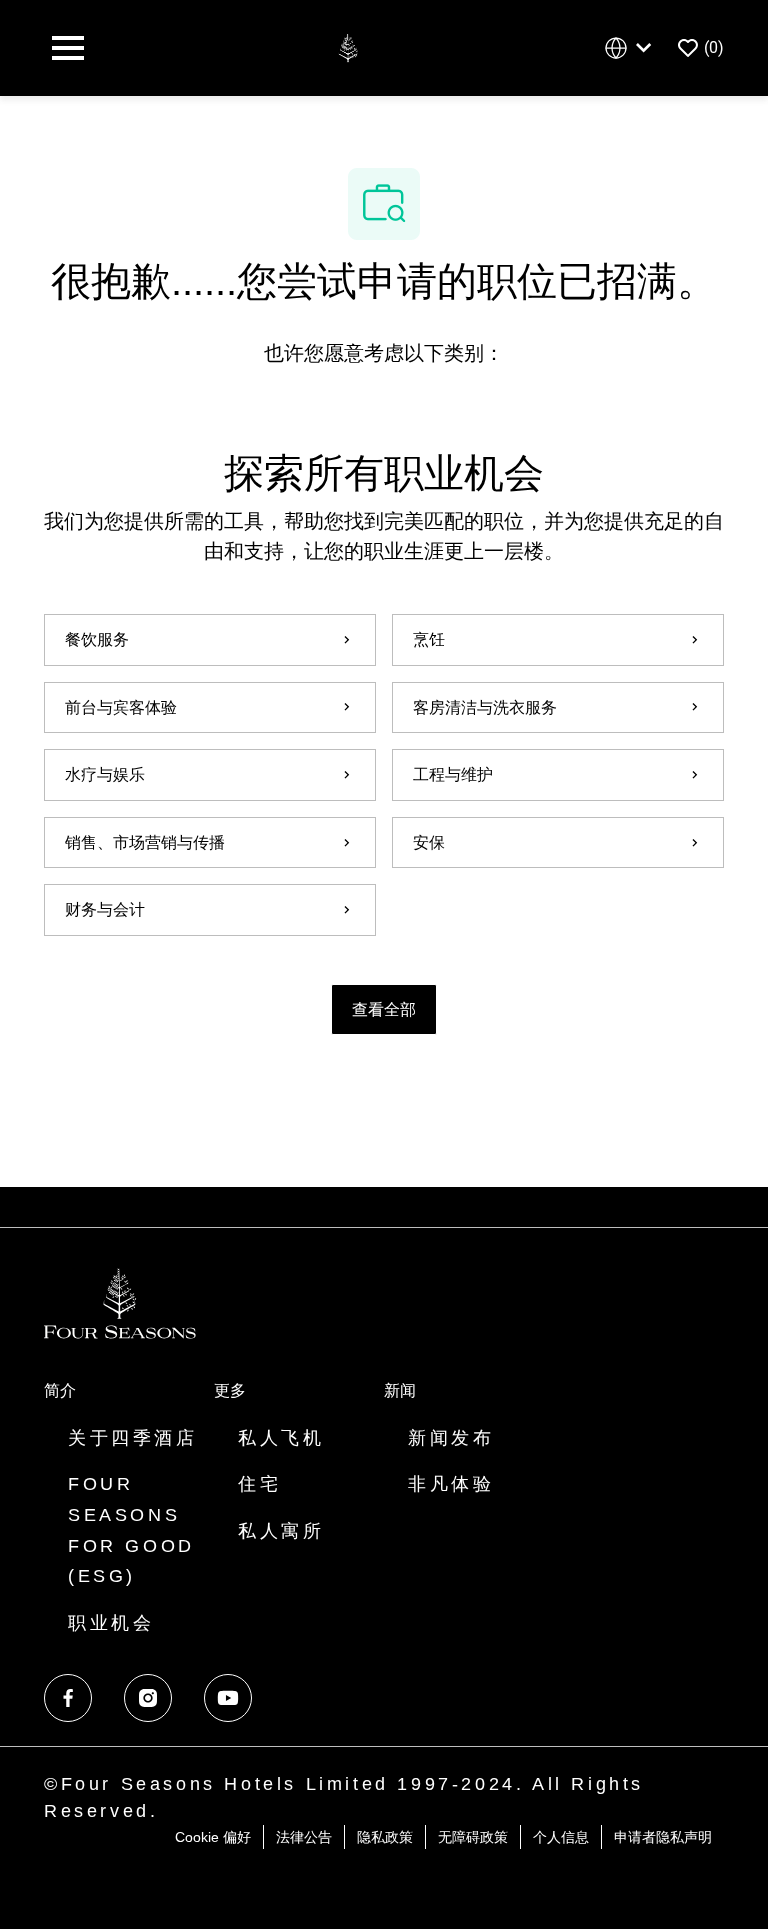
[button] (384, 1009)
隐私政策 (385, 1837)
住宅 (259, 1484)
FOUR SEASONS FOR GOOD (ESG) (131, 1530)
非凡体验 (451, 1484)
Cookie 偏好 (213, 1837)
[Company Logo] (347, 46)
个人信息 (561, 1837)
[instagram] (148, 1698)
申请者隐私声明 (663, 1837)
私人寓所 (281, 1531)
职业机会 (111, 1623)
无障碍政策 (473, 1837)
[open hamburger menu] (68, 48)
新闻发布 (451, 1438)
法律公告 (304, 1837)
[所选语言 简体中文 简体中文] (632, 48)
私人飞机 (281, 1438)
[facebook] (68, 1698)
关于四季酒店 (133, 1438)
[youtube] (228, 1698)
